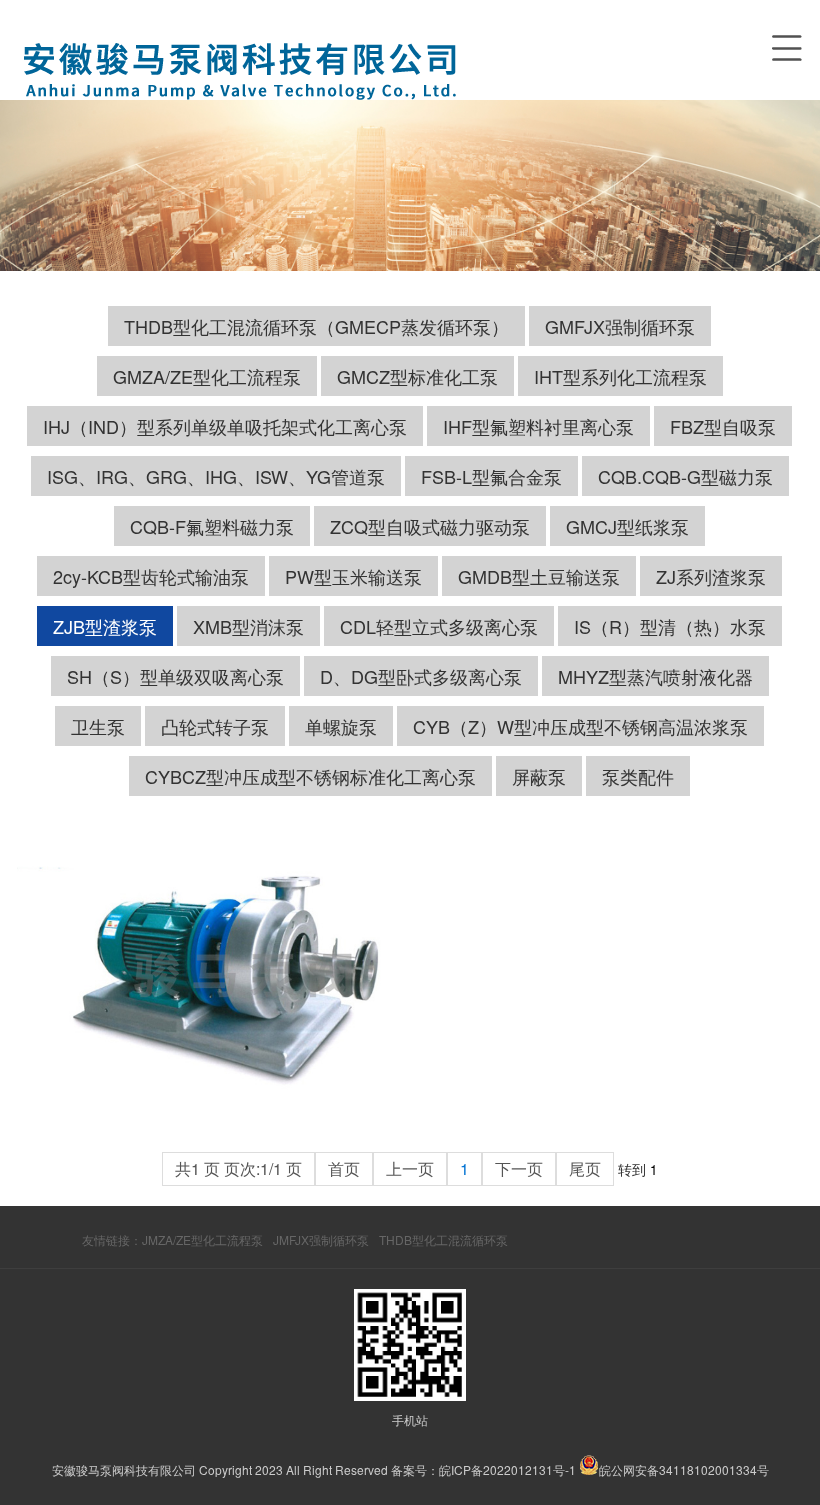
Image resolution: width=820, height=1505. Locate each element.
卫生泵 (98, 726)
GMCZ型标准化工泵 (417, 376)
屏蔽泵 (539, 776)
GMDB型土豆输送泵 (539, 576)
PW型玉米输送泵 (353, 576)
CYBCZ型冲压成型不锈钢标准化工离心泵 (310, 776)
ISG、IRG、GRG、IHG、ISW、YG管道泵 (216, 476)
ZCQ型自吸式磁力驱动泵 (430, 526)
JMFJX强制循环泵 (321, 1239)
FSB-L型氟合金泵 (491, 476)
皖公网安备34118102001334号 (684, 1469)
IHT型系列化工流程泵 (620, 376)
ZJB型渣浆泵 (105, 626)
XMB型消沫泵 (248, 626)
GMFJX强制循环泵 (620, 326)
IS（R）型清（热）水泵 (670, 626)
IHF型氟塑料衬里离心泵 (538, 426)
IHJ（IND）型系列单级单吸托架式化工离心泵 (225, 426)
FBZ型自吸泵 (723, 426)
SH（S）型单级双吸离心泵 (175, 676)
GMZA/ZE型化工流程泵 (207, 376)
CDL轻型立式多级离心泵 (439, 626)
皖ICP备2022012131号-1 (507, 1469)
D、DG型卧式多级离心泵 (421, 676)
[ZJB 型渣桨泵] (213, 981)
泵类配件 (638, 776)
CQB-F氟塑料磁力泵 (212, 526)
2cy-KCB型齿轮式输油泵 (151, 576)
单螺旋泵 (341, 726)
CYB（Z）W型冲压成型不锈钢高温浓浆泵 (580, 726)
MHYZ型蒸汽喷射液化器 (655, 676)
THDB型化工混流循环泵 (443, 1239)
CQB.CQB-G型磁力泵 (685, 476)
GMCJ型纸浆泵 (627, 526)
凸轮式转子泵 (215, 726)
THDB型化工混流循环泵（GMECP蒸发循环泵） (316, 326)
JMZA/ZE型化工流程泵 (202, 1239)
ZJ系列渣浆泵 (711, 576)
